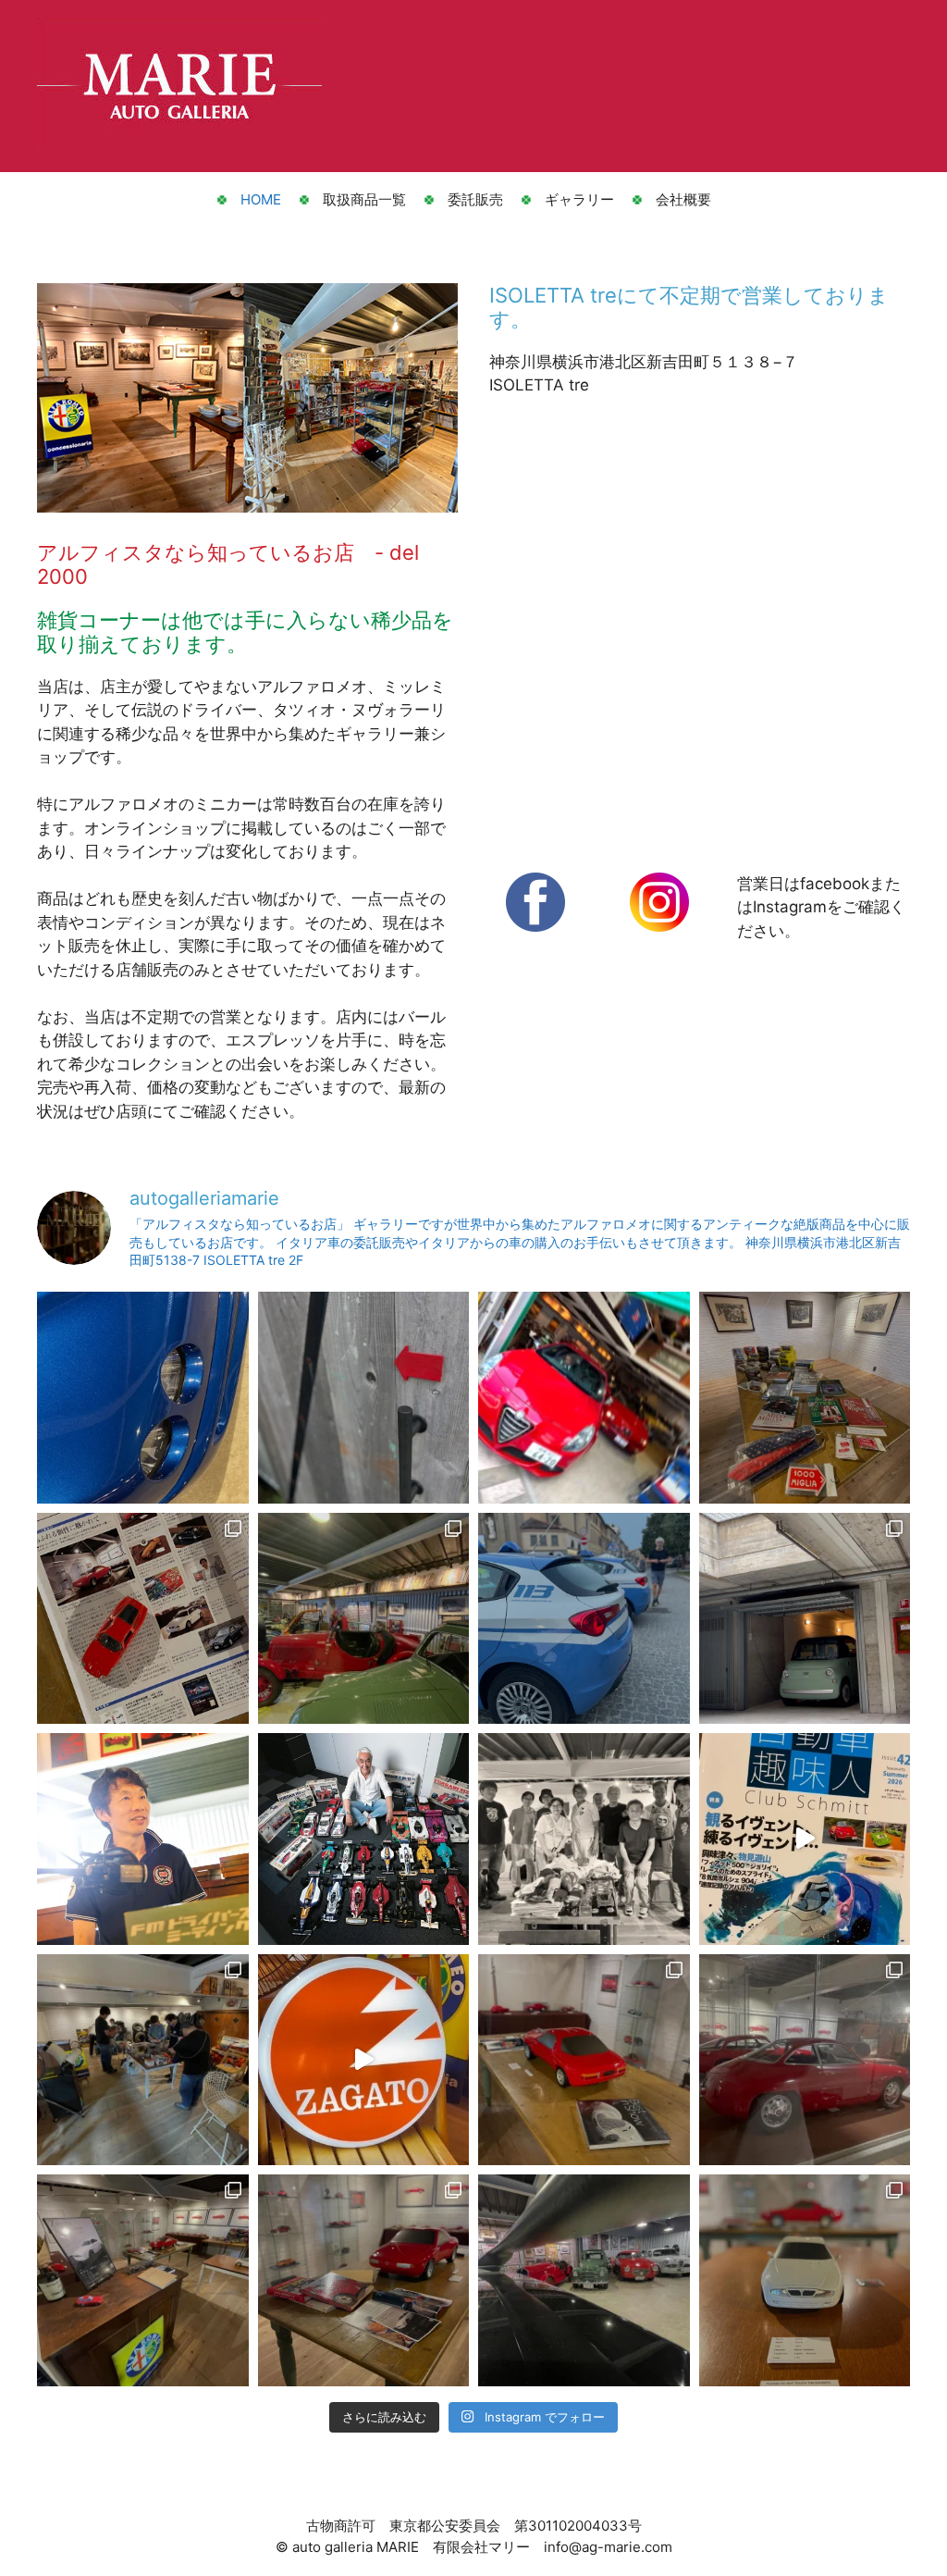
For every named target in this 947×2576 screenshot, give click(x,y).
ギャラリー (579, 199)
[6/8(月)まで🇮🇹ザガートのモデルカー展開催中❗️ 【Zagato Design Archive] (805, 2060)
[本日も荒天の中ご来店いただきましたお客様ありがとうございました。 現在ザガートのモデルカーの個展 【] (584, 2280)
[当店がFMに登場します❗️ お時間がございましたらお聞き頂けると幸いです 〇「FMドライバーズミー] (143, 1839)
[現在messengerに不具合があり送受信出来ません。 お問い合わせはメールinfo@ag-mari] (143, 2280)
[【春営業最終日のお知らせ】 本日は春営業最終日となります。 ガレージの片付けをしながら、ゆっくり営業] (584, 1839)
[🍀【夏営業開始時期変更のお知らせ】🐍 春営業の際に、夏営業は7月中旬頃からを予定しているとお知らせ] (584, 1619)
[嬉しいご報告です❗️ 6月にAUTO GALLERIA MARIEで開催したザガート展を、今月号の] (143, 1619)
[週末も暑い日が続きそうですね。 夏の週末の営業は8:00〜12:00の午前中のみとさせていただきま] (805, 1398)
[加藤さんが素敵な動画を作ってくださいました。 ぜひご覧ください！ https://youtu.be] (364, 1839)
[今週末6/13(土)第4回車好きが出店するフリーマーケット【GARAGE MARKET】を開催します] (143, 2060)
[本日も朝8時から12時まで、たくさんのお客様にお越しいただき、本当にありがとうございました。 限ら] (584, 1398)
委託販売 (475, 199)
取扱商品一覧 (364, 199)
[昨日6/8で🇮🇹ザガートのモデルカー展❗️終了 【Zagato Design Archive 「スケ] (364, 2060)
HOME (261, 199)
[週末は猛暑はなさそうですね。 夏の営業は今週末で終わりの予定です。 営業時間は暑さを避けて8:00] (364, 1398)
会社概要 (683, 199)
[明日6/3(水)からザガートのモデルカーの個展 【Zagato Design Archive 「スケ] (805, 2280)
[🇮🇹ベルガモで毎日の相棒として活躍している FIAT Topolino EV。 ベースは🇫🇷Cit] (805, 1619)
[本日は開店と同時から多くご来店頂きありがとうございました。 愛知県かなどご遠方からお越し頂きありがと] (143, 1398)
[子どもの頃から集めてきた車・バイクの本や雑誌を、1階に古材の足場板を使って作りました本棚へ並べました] (364, 1619)
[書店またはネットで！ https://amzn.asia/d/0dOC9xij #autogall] (805, 1839)
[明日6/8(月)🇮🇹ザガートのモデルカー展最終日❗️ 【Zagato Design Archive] (584, 2060)
